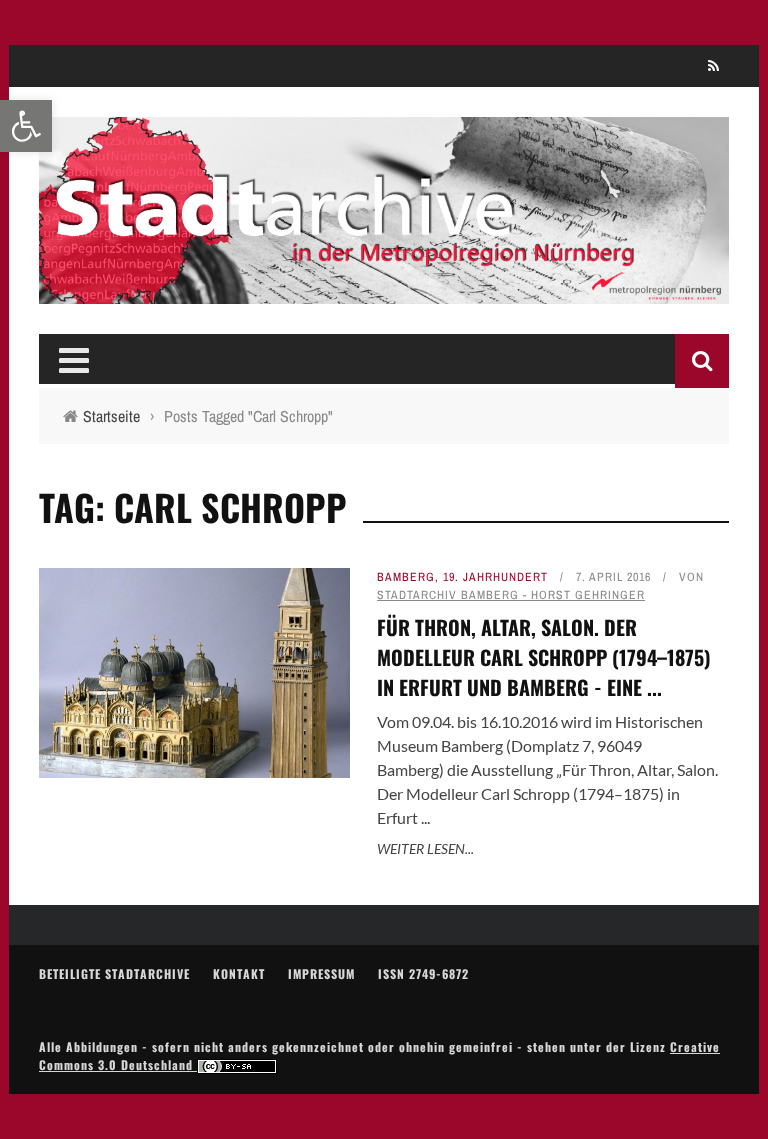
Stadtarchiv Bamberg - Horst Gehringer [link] (511, 595)
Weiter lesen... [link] (425, 848)
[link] (26, 126)
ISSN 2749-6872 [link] (423, 973)
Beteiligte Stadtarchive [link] (114, 973)
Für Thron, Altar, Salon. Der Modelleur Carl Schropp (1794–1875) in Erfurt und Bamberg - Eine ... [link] (544, 657)
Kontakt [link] (239, 973)
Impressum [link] (321, 973)
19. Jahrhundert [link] (495, 577)
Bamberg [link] (406, 577)
